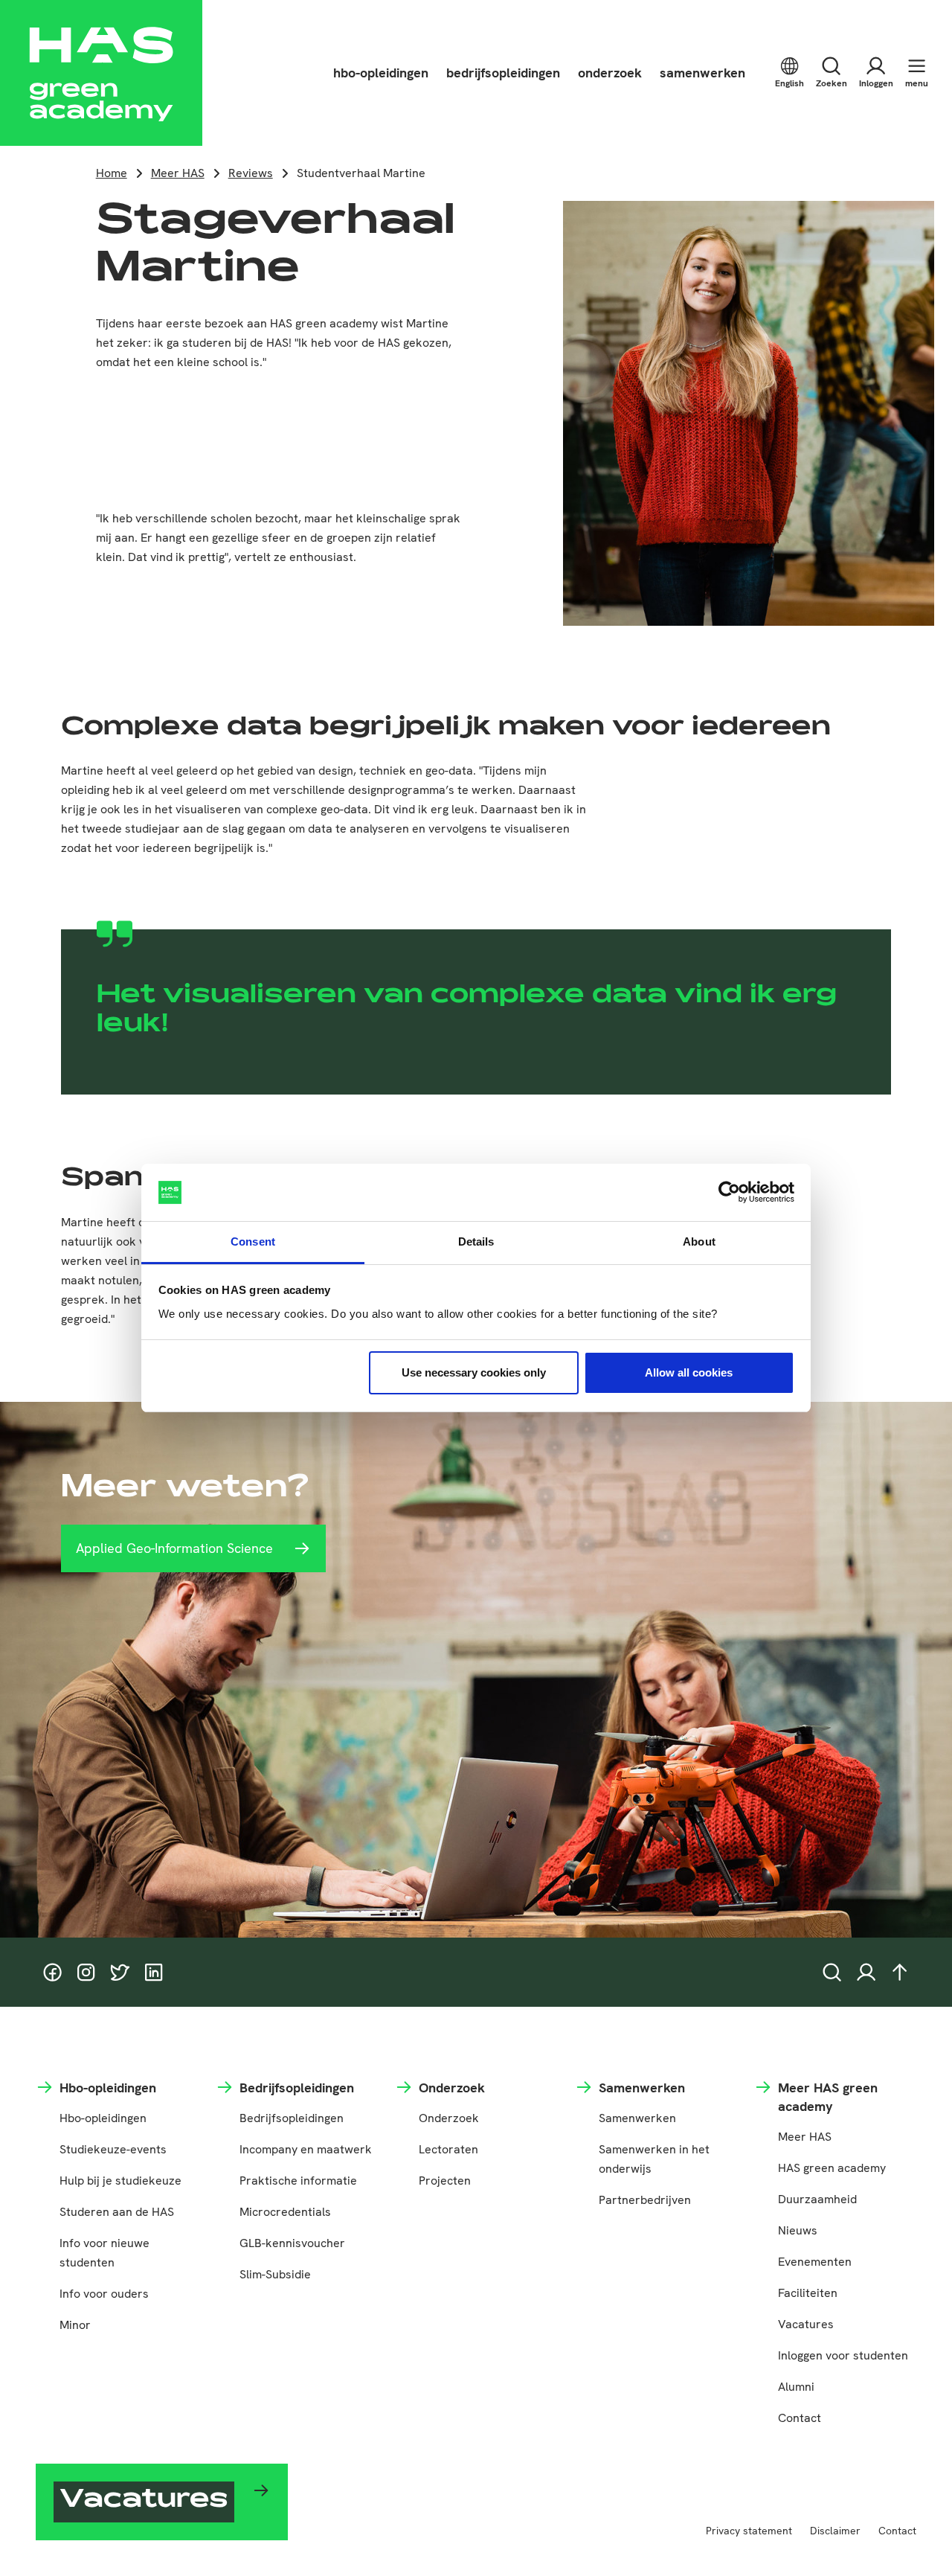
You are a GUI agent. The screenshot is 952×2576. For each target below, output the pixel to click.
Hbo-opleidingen (103, 2118)
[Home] (101, 73)
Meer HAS (178, 173)
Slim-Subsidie (275, 2274)
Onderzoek (449, 2118)
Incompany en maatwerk (306, 2149)
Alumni (796, 2387)
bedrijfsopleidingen (503, 73)
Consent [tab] (253, 1241)
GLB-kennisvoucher (292, 2243)
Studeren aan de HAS (117, 2212)
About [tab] (699, 1241)
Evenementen (815, 2262)
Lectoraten (448, 2149)
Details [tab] (476, 1241)
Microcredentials (285, 2212)
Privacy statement (749, 2531)
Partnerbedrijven (645, 2200)
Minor (75, 2325)
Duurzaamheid (817, 2199)
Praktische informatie (298, 2181)
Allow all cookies (689, 1372)
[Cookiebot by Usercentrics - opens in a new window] (729, 1193)
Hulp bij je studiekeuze (120, 2181)
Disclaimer (835, 2531)
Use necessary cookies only (474, 1372)
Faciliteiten (808, 2293)
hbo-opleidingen (381, 73)
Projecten (445, 2181)
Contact (800, 2418)
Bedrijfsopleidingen (292, 2118)
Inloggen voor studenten (843, 2355)
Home (112, 173)
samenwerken (702, 73)
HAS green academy (832, 2168)
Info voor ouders (104, 2294)
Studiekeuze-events (113, 2149)
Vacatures (806, 2324)
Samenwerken (637, 2118)
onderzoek (610, 73)
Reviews (251, 173)
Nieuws (798, 2230)
